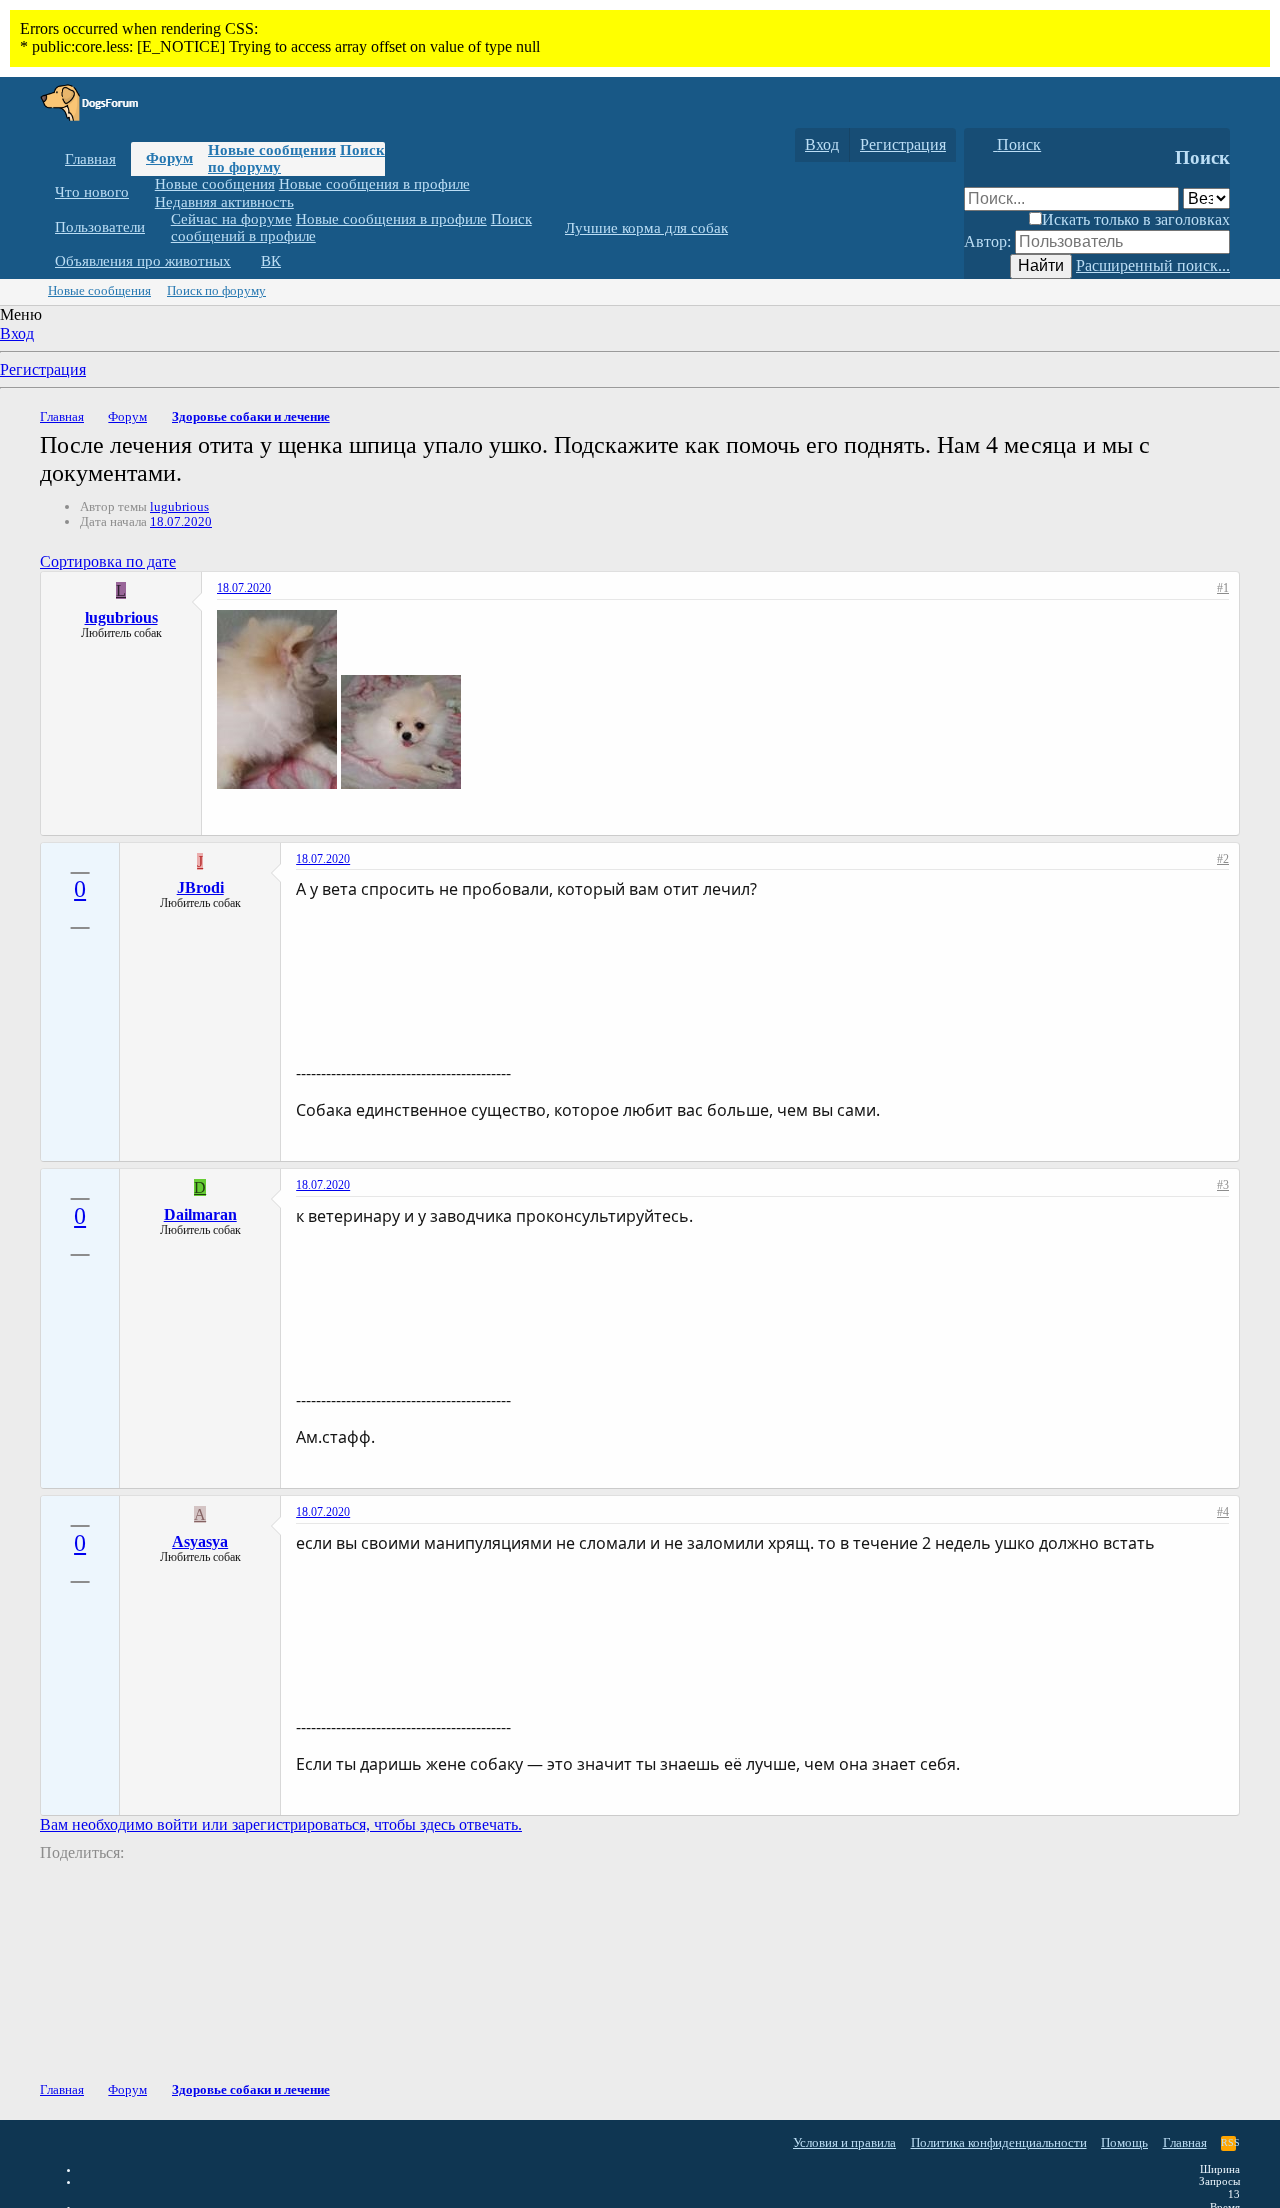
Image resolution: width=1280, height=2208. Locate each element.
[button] (144, 192)
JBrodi (200, 887)
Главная (90, 159)
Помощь (1124, 2142)
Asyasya (200, 1541)
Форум (169, 158)
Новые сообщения (272, 150)
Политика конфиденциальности (999, 2142)
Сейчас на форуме (231, 219)
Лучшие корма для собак (646, 228)
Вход (17, 333)
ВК (271, 261)
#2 (1223, 859)
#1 (1223, 588)
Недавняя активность (224, 201)
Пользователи (100, 227)
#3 (1223, 1185)
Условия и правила (844, 2142)
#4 (1223, 1512)
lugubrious (179, 506)
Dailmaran (200, 1214)
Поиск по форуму (216, 290)
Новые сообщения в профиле (374, 184)
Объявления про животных (143, 261)
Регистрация (43, 369)
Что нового (92, 192)
